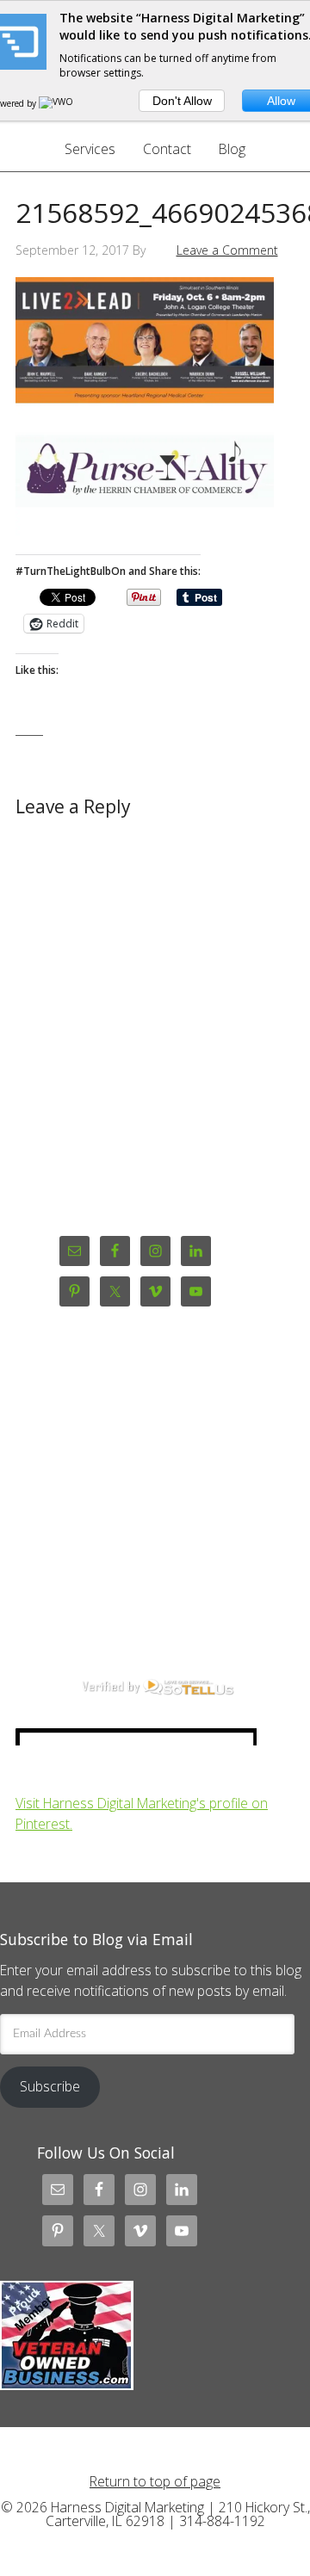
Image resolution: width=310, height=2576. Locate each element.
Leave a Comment (227, 250)
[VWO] (57, 103)
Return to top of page (155, 2481)
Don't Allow (182, 101)
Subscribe (50, 2086)
